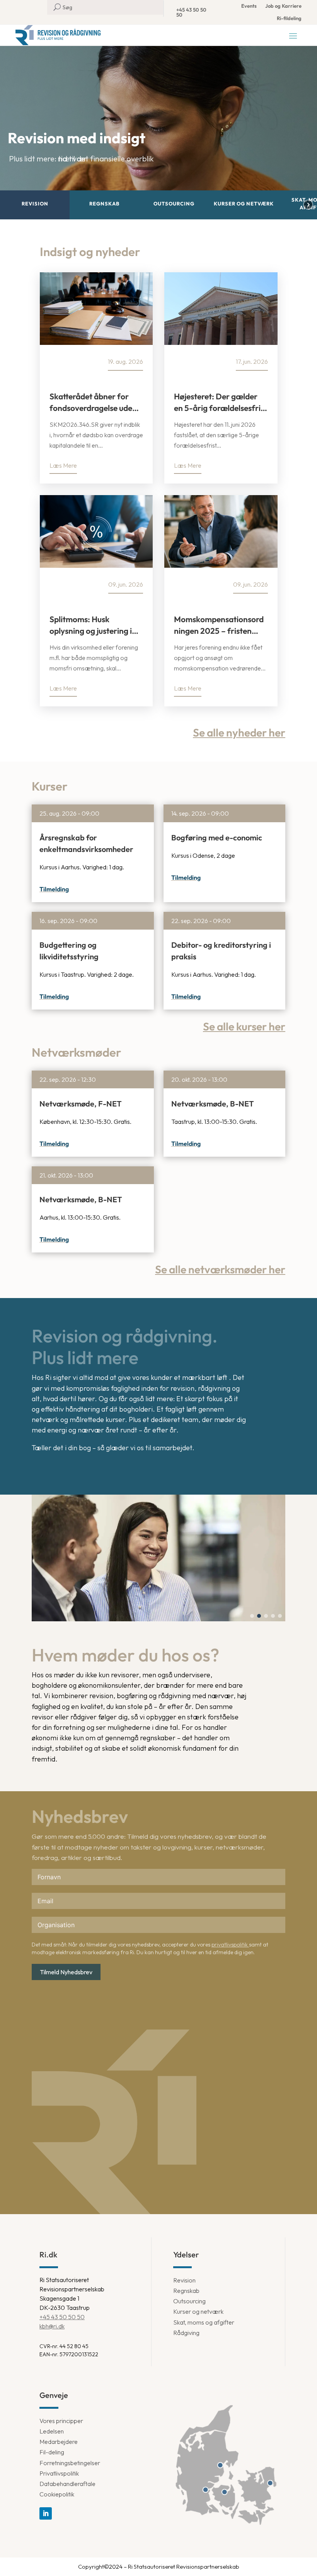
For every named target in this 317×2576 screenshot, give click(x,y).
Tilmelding (54, 889)
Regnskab (186, 2291)
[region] (158, 132)
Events (249, 6)
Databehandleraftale (67, 2484)
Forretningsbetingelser (70, 2463)
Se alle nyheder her (239, 732)
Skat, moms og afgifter (204, 2322)
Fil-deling (52, 2452)
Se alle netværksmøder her (220, 1269)
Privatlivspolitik (59, 2473)
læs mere (63, 465)
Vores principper (61, 2421)
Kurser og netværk (198, 2311)
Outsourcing (189, 2301)
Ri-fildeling (289, 18)
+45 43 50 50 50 (191, 12)
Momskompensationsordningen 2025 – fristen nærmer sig (219, 625)
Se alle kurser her (244, 1026)
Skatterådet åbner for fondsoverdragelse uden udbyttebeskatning (93, 402)
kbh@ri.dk (52, 2326)
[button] (35, 205)
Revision (184, 2280)
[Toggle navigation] (293, 36)
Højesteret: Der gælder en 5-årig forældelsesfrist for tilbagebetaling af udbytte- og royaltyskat (221, 402)
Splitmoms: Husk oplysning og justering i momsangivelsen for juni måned (94, 625)
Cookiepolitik (57, 2494)
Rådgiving (186, 2333)
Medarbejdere (59, 2442)
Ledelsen (52, 2431)
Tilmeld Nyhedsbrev (66, 1972)
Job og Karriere (283, 6)
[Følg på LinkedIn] (46, 2513)
